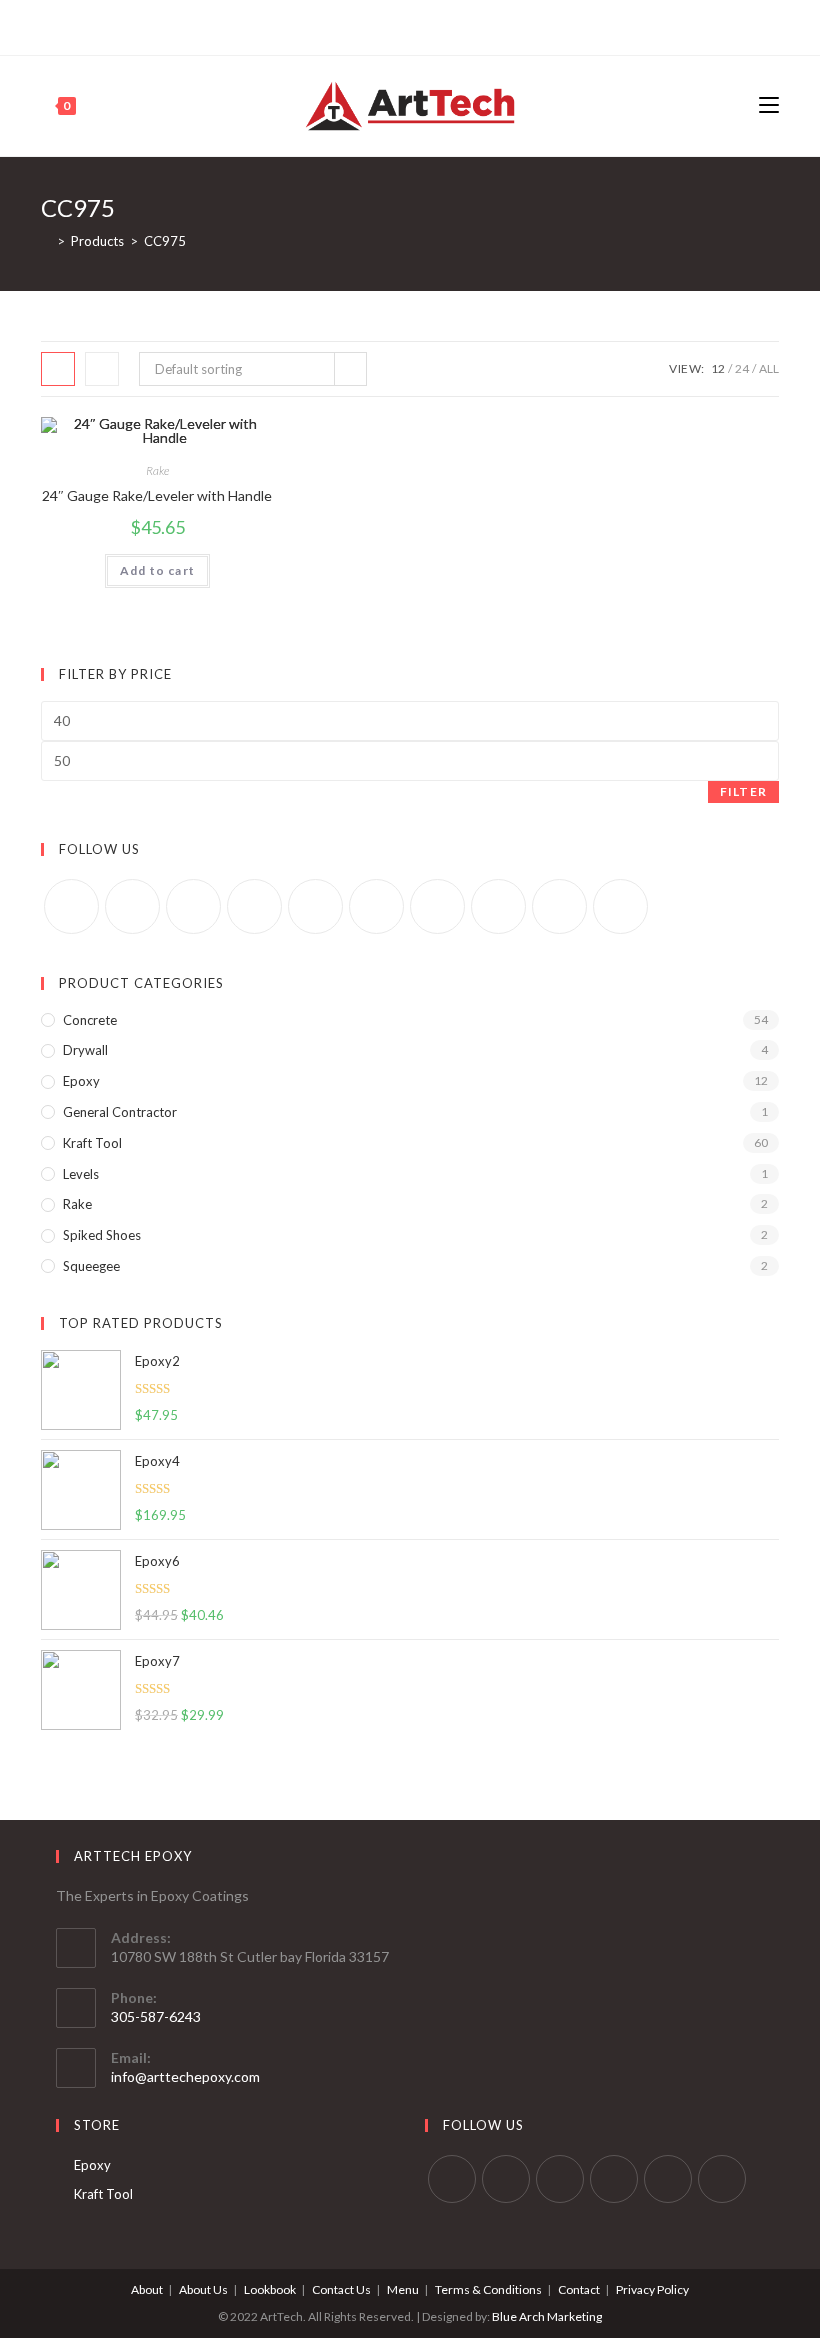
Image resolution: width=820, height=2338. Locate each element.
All (769, 368)
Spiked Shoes (102, 1235)
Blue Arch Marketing (547, 2316)
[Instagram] (430, 25)
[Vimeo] (437, 906)
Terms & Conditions (488, 2289)
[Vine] (498, 906)
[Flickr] (376, 906)
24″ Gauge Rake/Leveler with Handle (157, 495)
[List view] (102, 369)
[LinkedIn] (614, 2179)
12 (718, 368)
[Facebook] (384, 25)
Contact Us (341, 2289)
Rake (157, 470)
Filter (743, 791)
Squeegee (91, 1266)
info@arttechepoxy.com (185, 2076)
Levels (81, 1174)
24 (742, 368)
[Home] (46, 241)
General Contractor (120, 1112)
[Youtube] (453, 25)
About (147, 2289)
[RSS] (620, 906)
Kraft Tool (92, 1143)
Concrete (90, 1020)
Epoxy (81, 1081)
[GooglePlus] (254, 906)
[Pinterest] (407, 25)
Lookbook (270, 2289)
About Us (203, 2289)
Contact (579, 2289)
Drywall (85, 1050)
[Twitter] (364, 25)
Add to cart (157, 570)
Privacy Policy (652, 2289)
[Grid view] (58, 369)
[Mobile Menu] (769, 105)
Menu (403, 2289)
